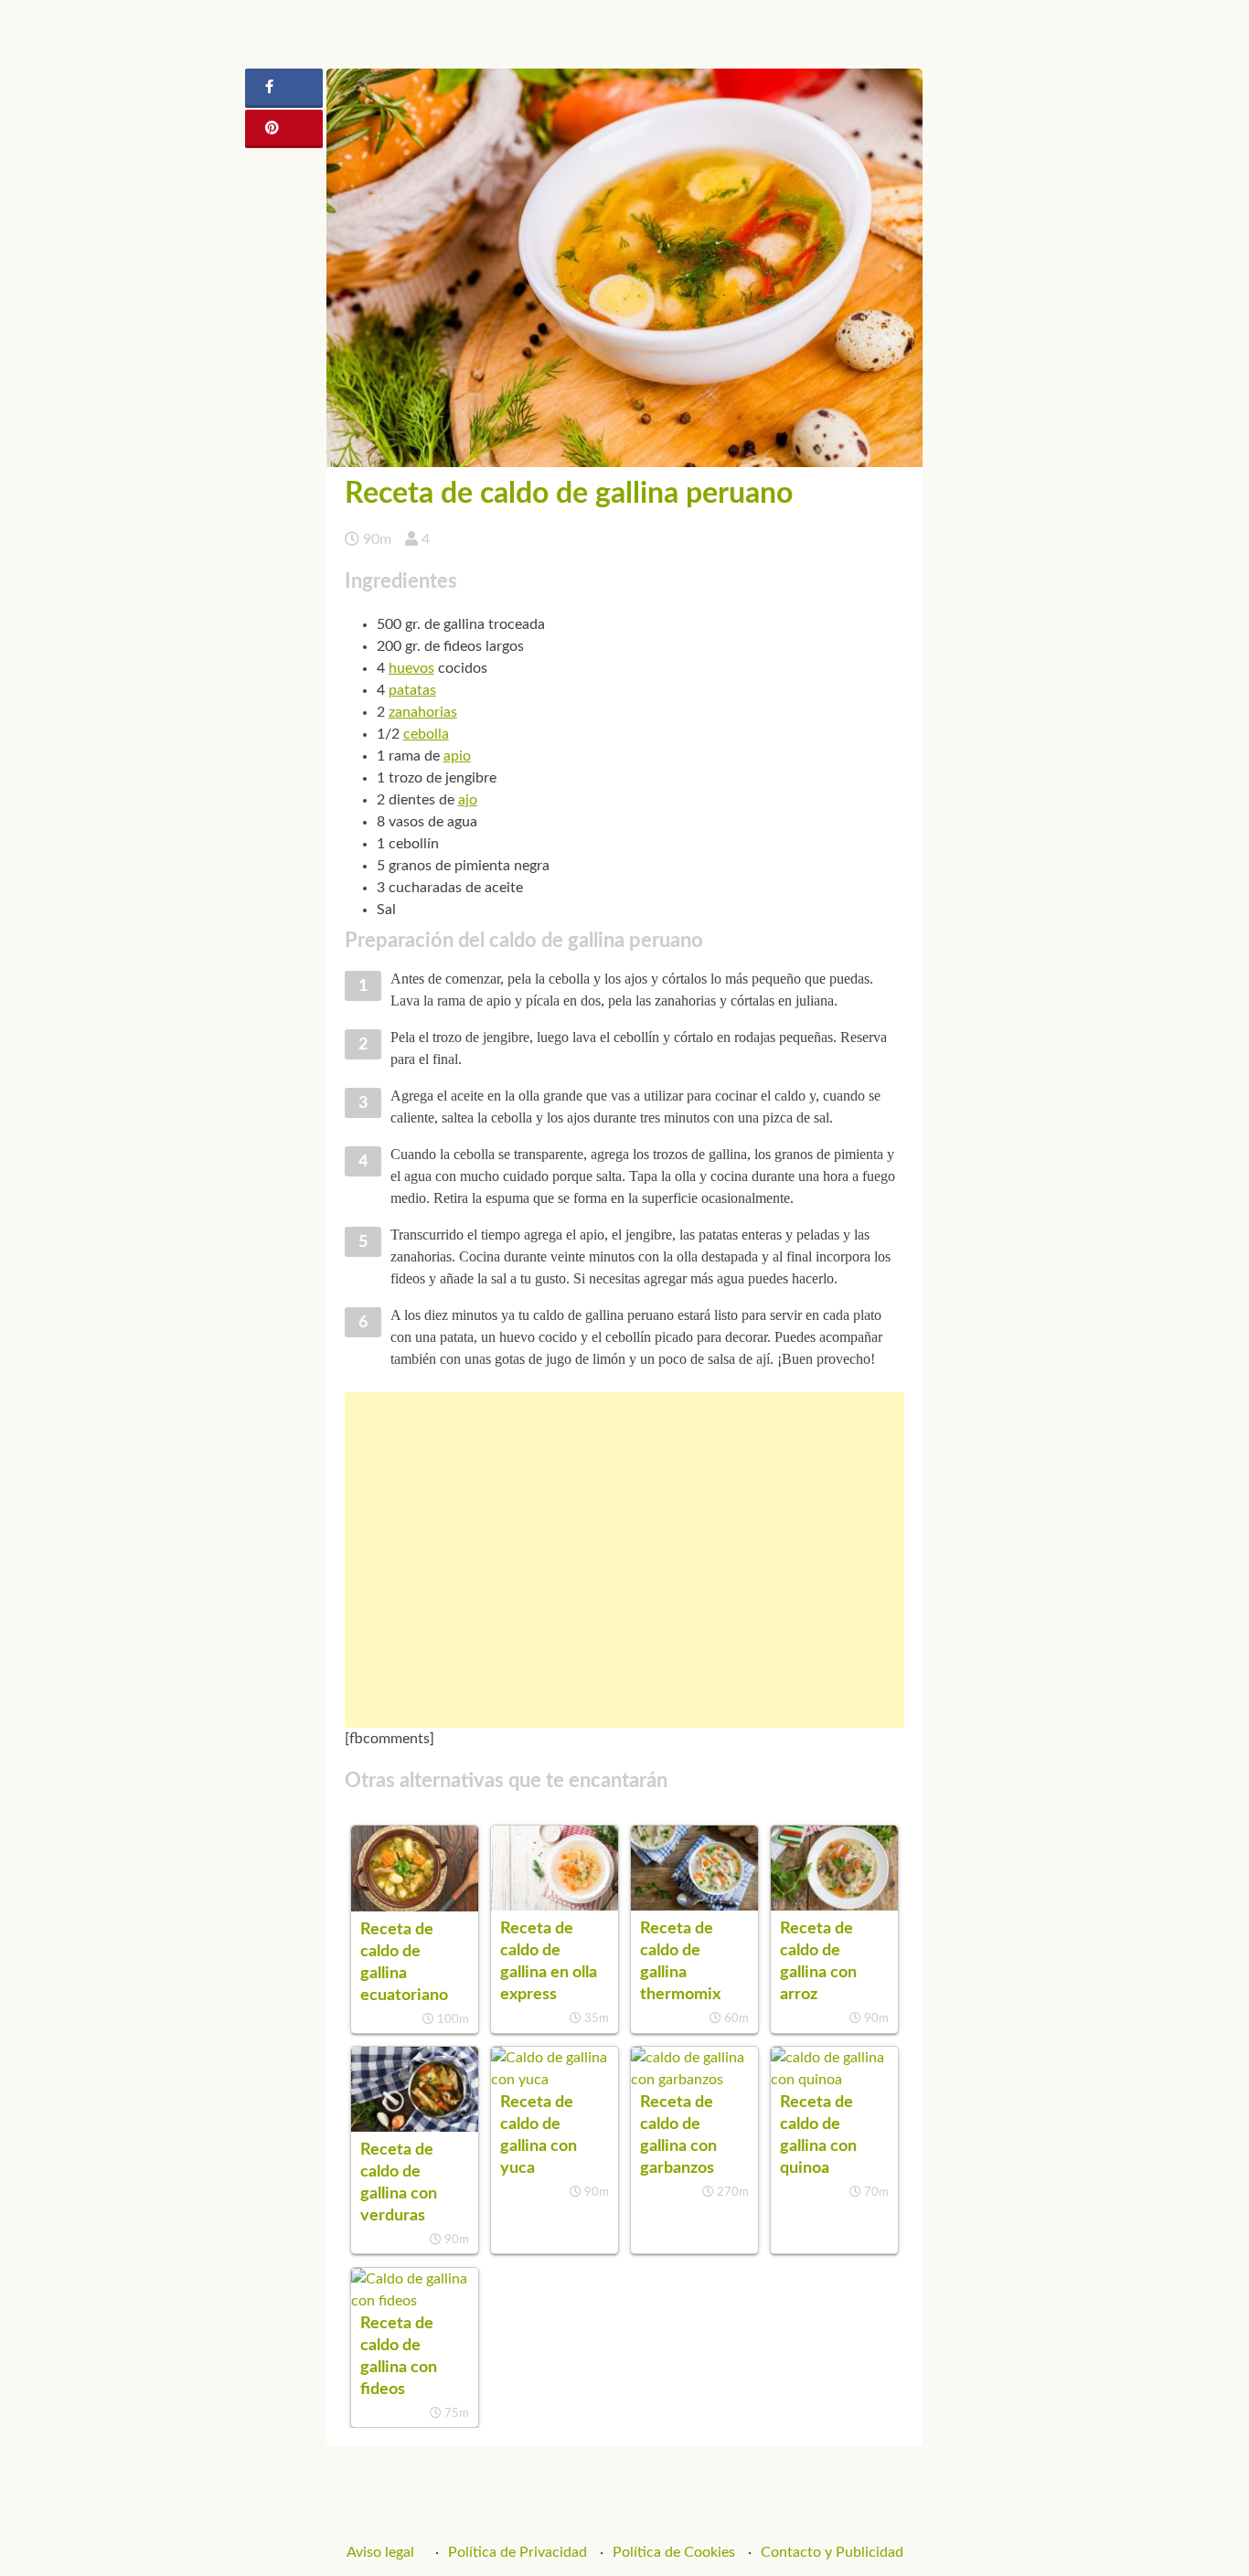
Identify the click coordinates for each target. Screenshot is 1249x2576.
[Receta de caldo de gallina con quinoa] (834, 2080)
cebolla (426, 734)
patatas (412, 690)
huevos (411, 668)
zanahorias (423, 712)
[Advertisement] (625, 1560)
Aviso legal (380, 2552)
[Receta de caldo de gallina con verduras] (415, 2127)
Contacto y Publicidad (832, 2552)
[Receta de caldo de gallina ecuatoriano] (415, 1907)
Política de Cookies (674, 2552)
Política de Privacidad (518, 2552)
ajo (468, 800)
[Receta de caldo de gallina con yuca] (555, 2080)
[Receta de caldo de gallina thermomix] (694, 1906)
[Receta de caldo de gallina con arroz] (834, 1906)
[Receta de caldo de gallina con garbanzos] (694, 2080)
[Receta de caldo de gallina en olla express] (555, 1906)
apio (457, 756)
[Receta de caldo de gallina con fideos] (415, 2301)
